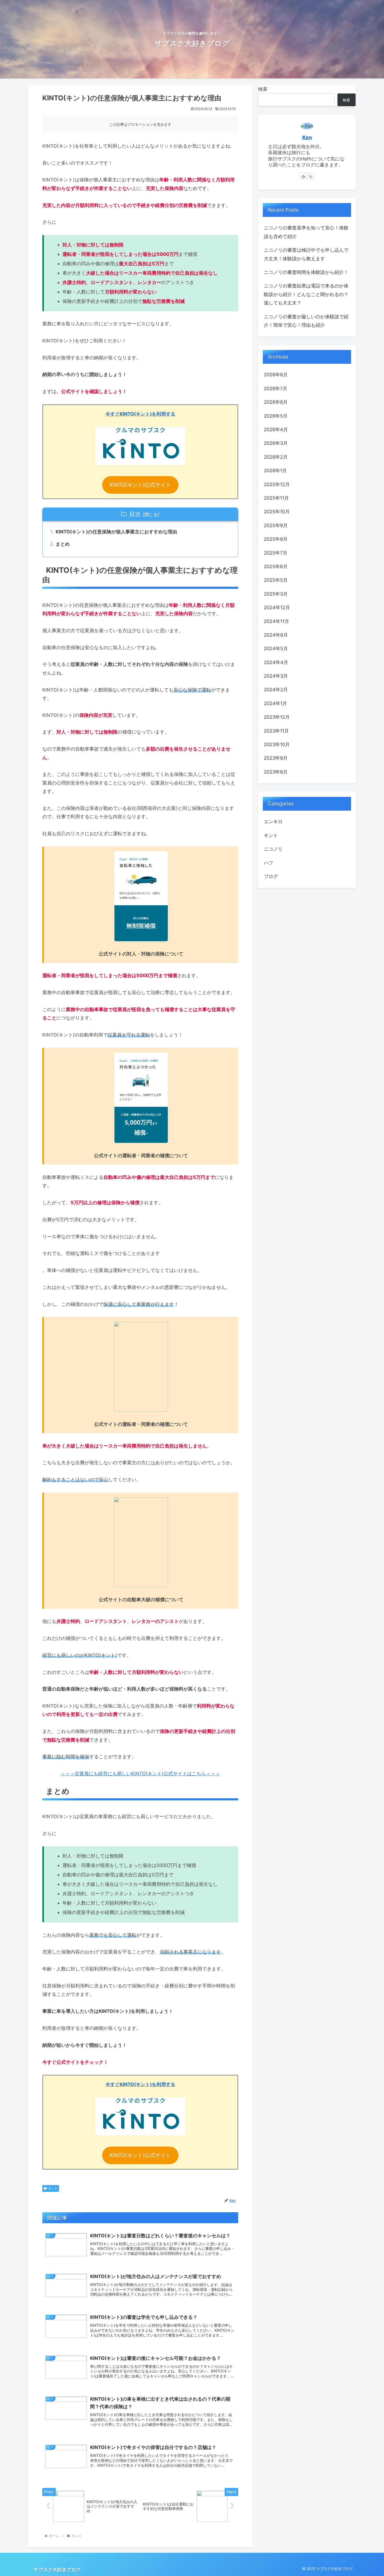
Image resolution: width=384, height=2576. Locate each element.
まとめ (63, 544)
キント (53, 2188)
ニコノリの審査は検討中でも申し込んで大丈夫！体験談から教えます (306, 254)
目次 (135, 514)
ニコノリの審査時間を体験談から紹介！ (306, 272)
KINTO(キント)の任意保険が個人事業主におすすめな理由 (116, 532)
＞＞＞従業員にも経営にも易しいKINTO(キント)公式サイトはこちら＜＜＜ (140, 1774)
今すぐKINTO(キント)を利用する (140, 414)
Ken (307, 137)
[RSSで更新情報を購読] (311, 176)
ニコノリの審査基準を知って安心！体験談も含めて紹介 (306, 232)
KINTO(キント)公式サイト (140, 485)
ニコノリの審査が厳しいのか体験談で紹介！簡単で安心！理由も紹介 (306, 321)
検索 (263, 89)
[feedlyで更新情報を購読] (303, 176)
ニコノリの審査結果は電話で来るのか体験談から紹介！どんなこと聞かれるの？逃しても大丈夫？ (306, 294)
